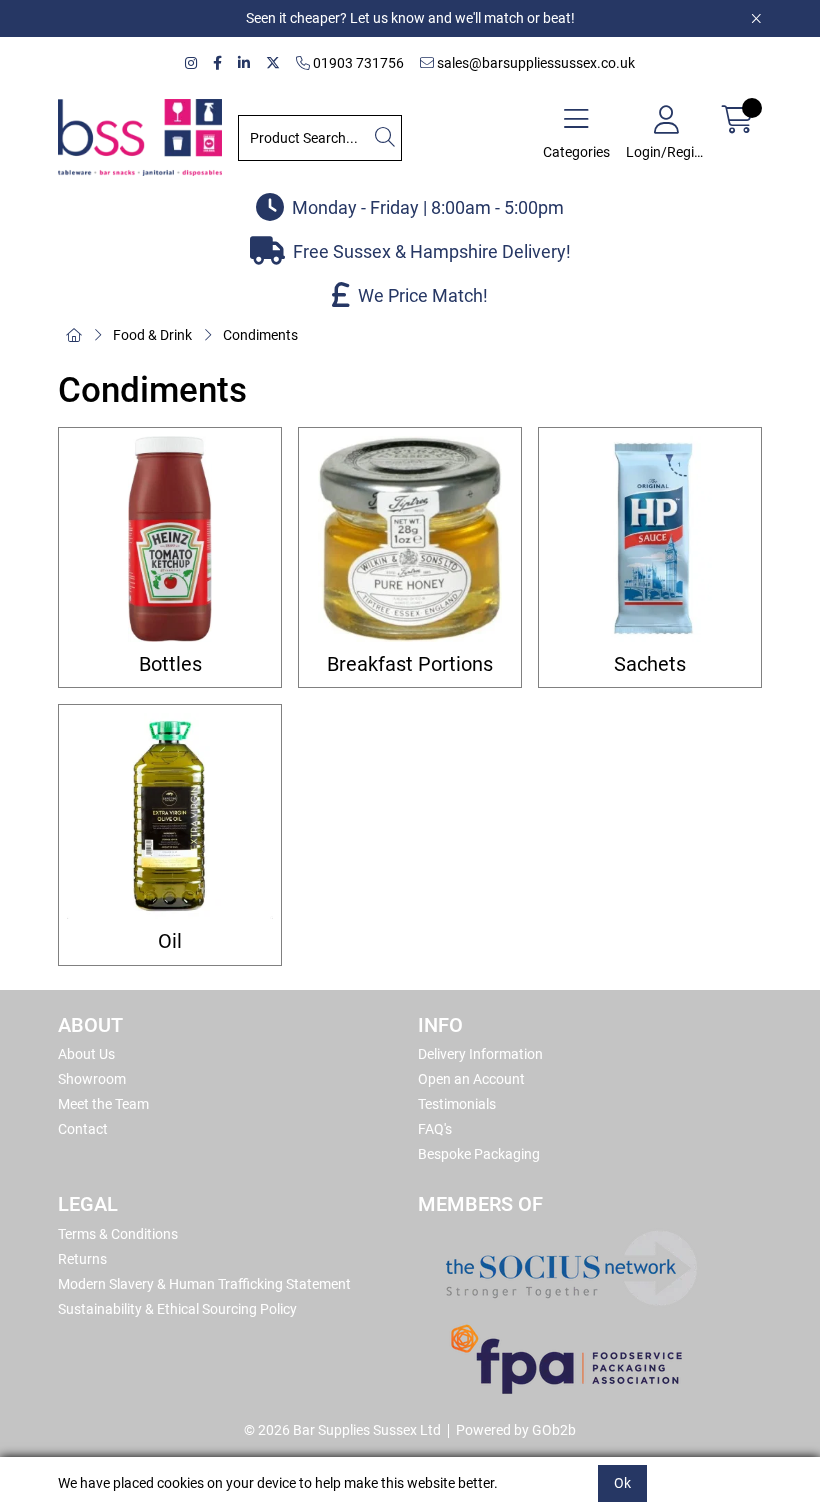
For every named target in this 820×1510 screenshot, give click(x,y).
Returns (82, 1259)
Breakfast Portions (410, 664)
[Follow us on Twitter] (273, 63)
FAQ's (435, 1129)
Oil (170, 941)
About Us (86, 1054)
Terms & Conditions (118, 1234)
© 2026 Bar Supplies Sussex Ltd (342, 1430)
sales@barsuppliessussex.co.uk (534, 63)
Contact (83, 1129)
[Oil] (170, 816)
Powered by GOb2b (516, 1430)
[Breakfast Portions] (410, 539)
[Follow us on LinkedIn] (244, 63)
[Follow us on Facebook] (217, 63)
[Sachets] (650, 539)
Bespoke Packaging (479, 1154)
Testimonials (457, 1104)
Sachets (650, 664)
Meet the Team (103, 1104)
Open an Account (471, 1079)
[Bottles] (170, 539)
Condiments (260, 335)
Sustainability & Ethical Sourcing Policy (177, 1309)
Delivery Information (480, 1054)
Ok (622, 1483)
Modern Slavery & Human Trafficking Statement (204, 1284)
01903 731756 (357, 63)
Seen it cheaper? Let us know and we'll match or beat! (410, 18)
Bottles (170, 664)
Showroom (92, 1079)
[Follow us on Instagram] (191, 63)
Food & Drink (152, 335)
